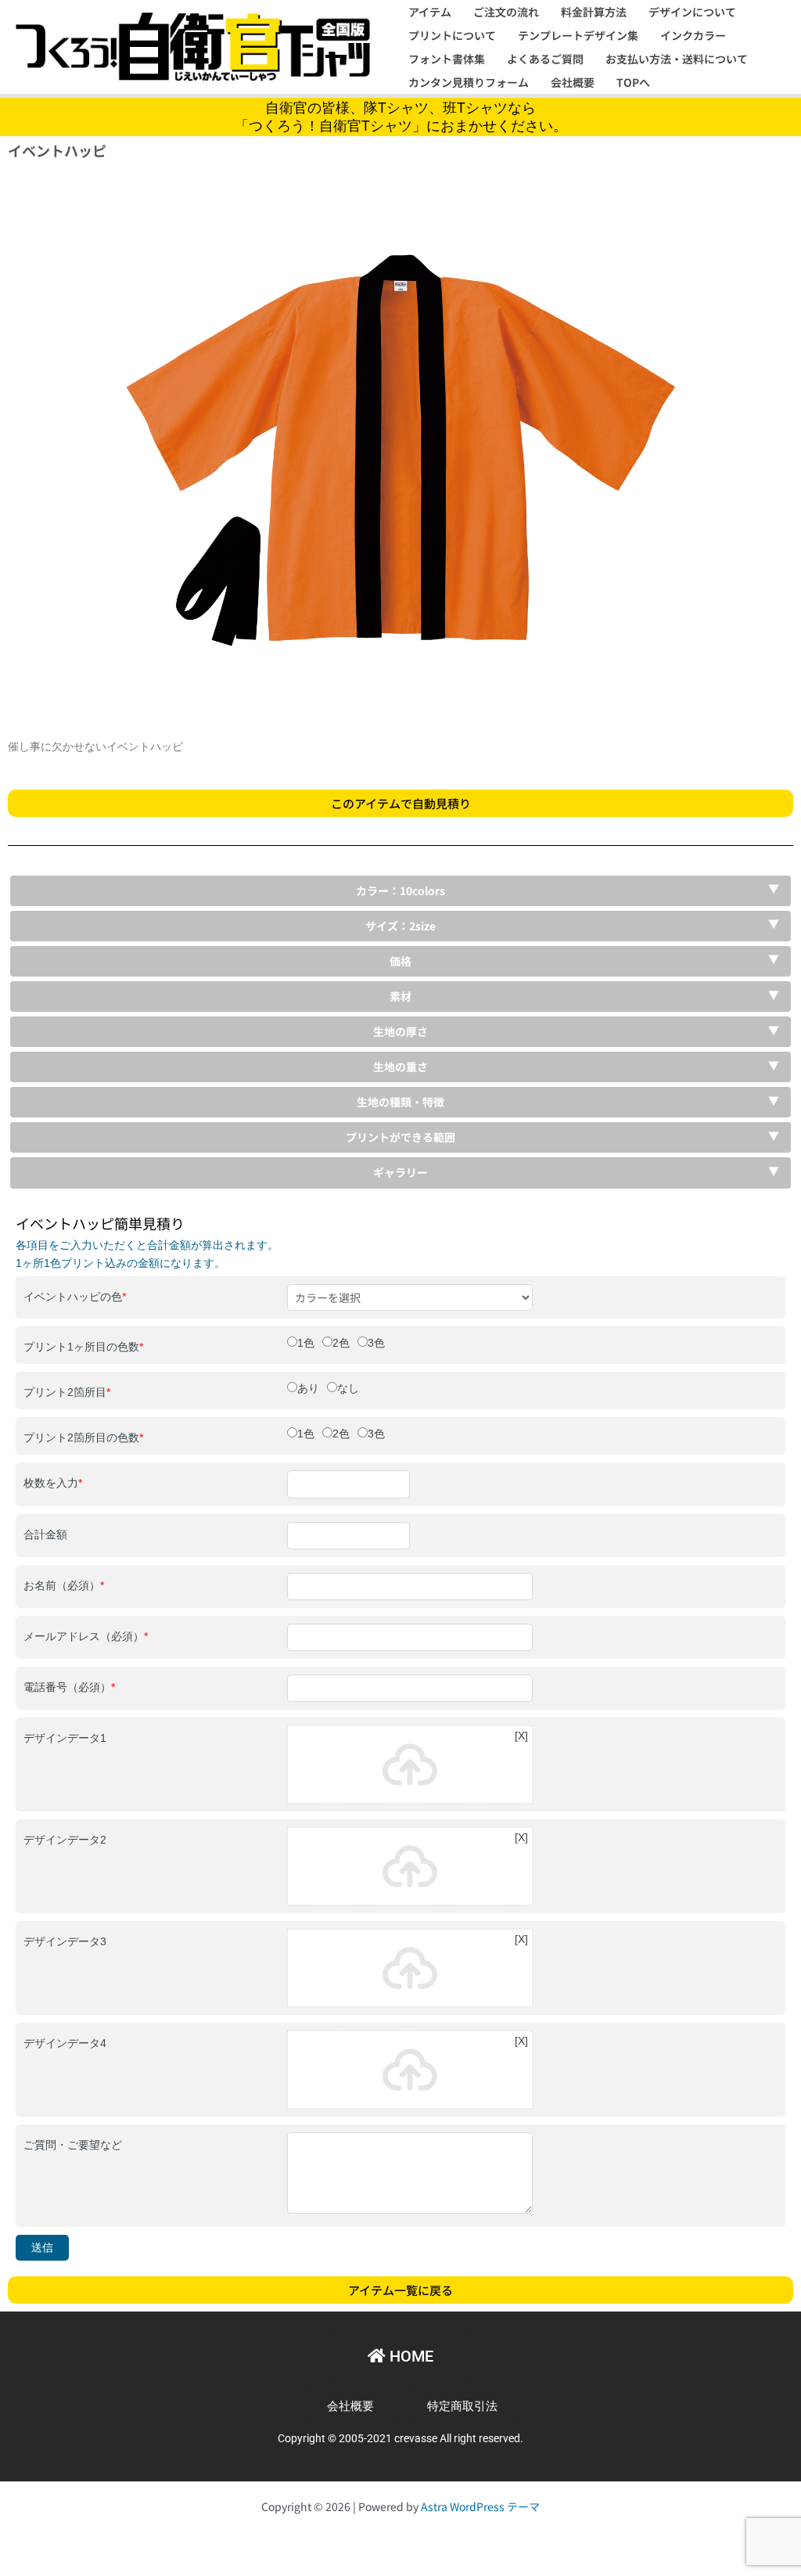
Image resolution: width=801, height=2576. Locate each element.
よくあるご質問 (545, 59)
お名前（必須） (64, 1585)
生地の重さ (400, 1067)
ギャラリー (400, 1172)
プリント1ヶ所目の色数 (83, 1347)
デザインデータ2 (65, 1840)
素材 (400, 996)
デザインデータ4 (65, 2043)
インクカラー (693, 35)
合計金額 (45, 1534)
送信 (42, 2247)
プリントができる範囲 (400, 1137)
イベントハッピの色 (75, 1297)
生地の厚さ (400, 1031)
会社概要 (573, 82)
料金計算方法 (594, 12)
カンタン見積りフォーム (469, 82)
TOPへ (633, 82)
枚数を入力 (53, 1483)
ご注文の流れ (506, 12)
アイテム (430, 12)
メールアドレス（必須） (86, 1636)
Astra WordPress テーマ (480, 2506)
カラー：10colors (400, 890)
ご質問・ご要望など (73, 2145)
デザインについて (692, 12)
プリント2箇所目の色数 (83, 1437)
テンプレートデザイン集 (578, 35)
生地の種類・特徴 (400, 1102)
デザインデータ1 (65, 1738)
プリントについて (452, 35)
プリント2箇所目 (67, 1392)
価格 (400, 961)
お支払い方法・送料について (677, 59)
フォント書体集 (447, 59)
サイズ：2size (400, 926)
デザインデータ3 (65, 1941)
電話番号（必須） (69, 1687)
